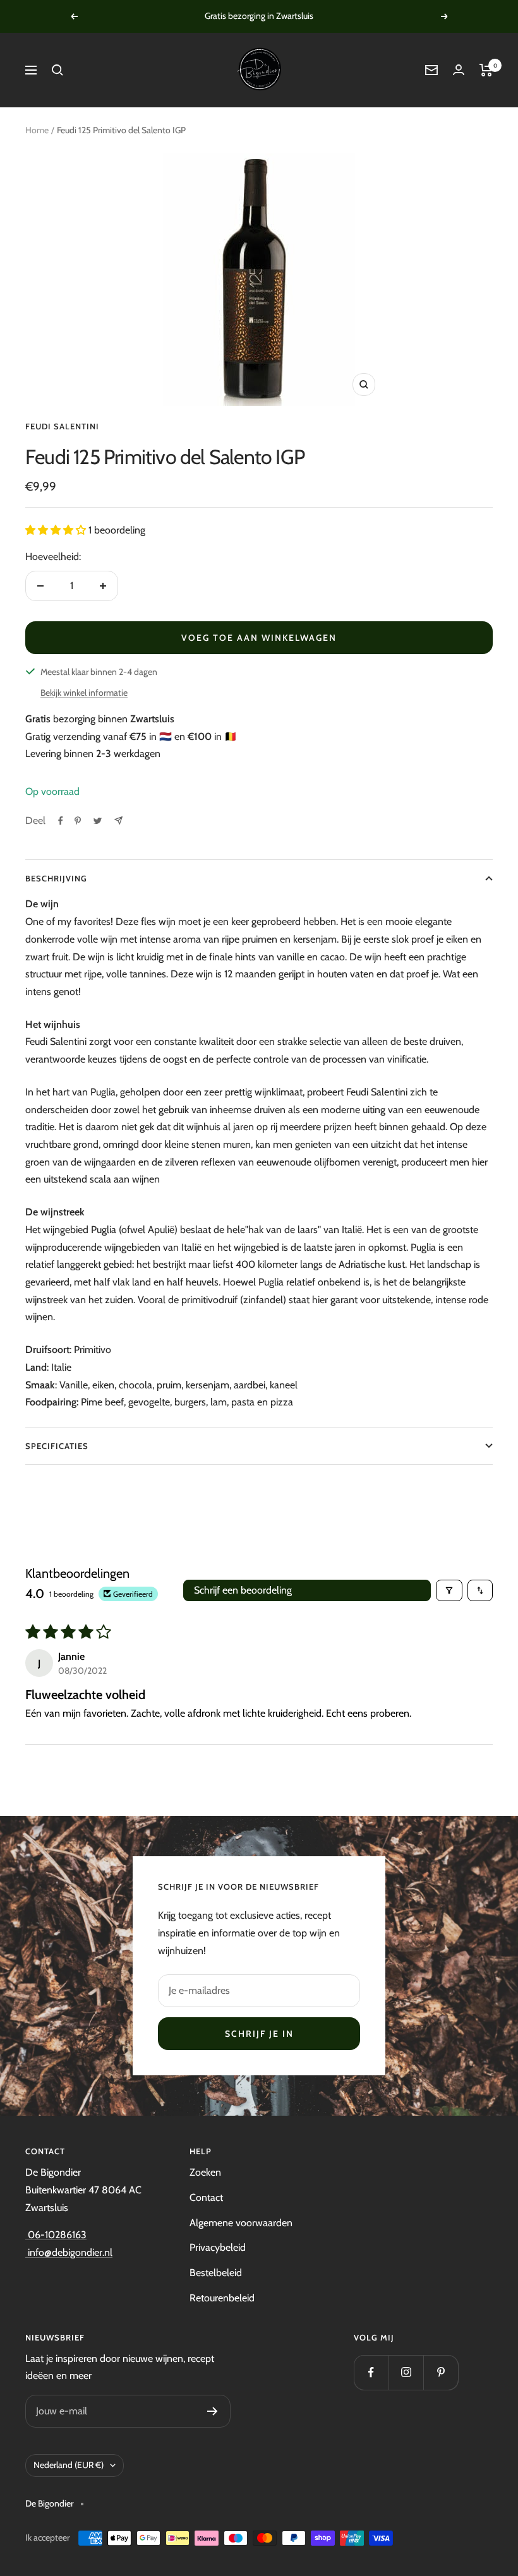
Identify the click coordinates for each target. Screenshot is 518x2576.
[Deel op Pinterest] (78, 821)
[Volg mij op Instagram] (406, 2372)
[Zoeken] (57, 70)
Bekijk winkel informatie (84, 693)
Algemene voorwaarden (241, 2223)
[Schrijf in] (213, 2411)
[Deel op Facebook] (61, 821)
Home (37, 130)
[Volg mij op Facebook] (371, 2372)
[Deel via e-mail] (118, 820)
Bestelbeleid (216, 2273)
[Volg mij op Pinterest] (441, 2372)
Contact (206, 2197)
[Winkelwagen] (486, 70)
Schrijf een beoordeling (243, 1590)
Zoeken (205, 2172)
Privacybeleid (218, 2247)
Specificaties (57, 1446)
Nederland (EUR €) (69, 2465)
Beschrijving (56, 878)
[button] (57, 530)
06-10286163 (56, 2235)
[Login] (459, 70)
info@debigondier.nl (69, 2252)
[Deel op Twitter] (98, 821)
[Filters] (449, 1590)
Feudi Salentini (62, 426)
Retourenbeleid (222, 2298)
